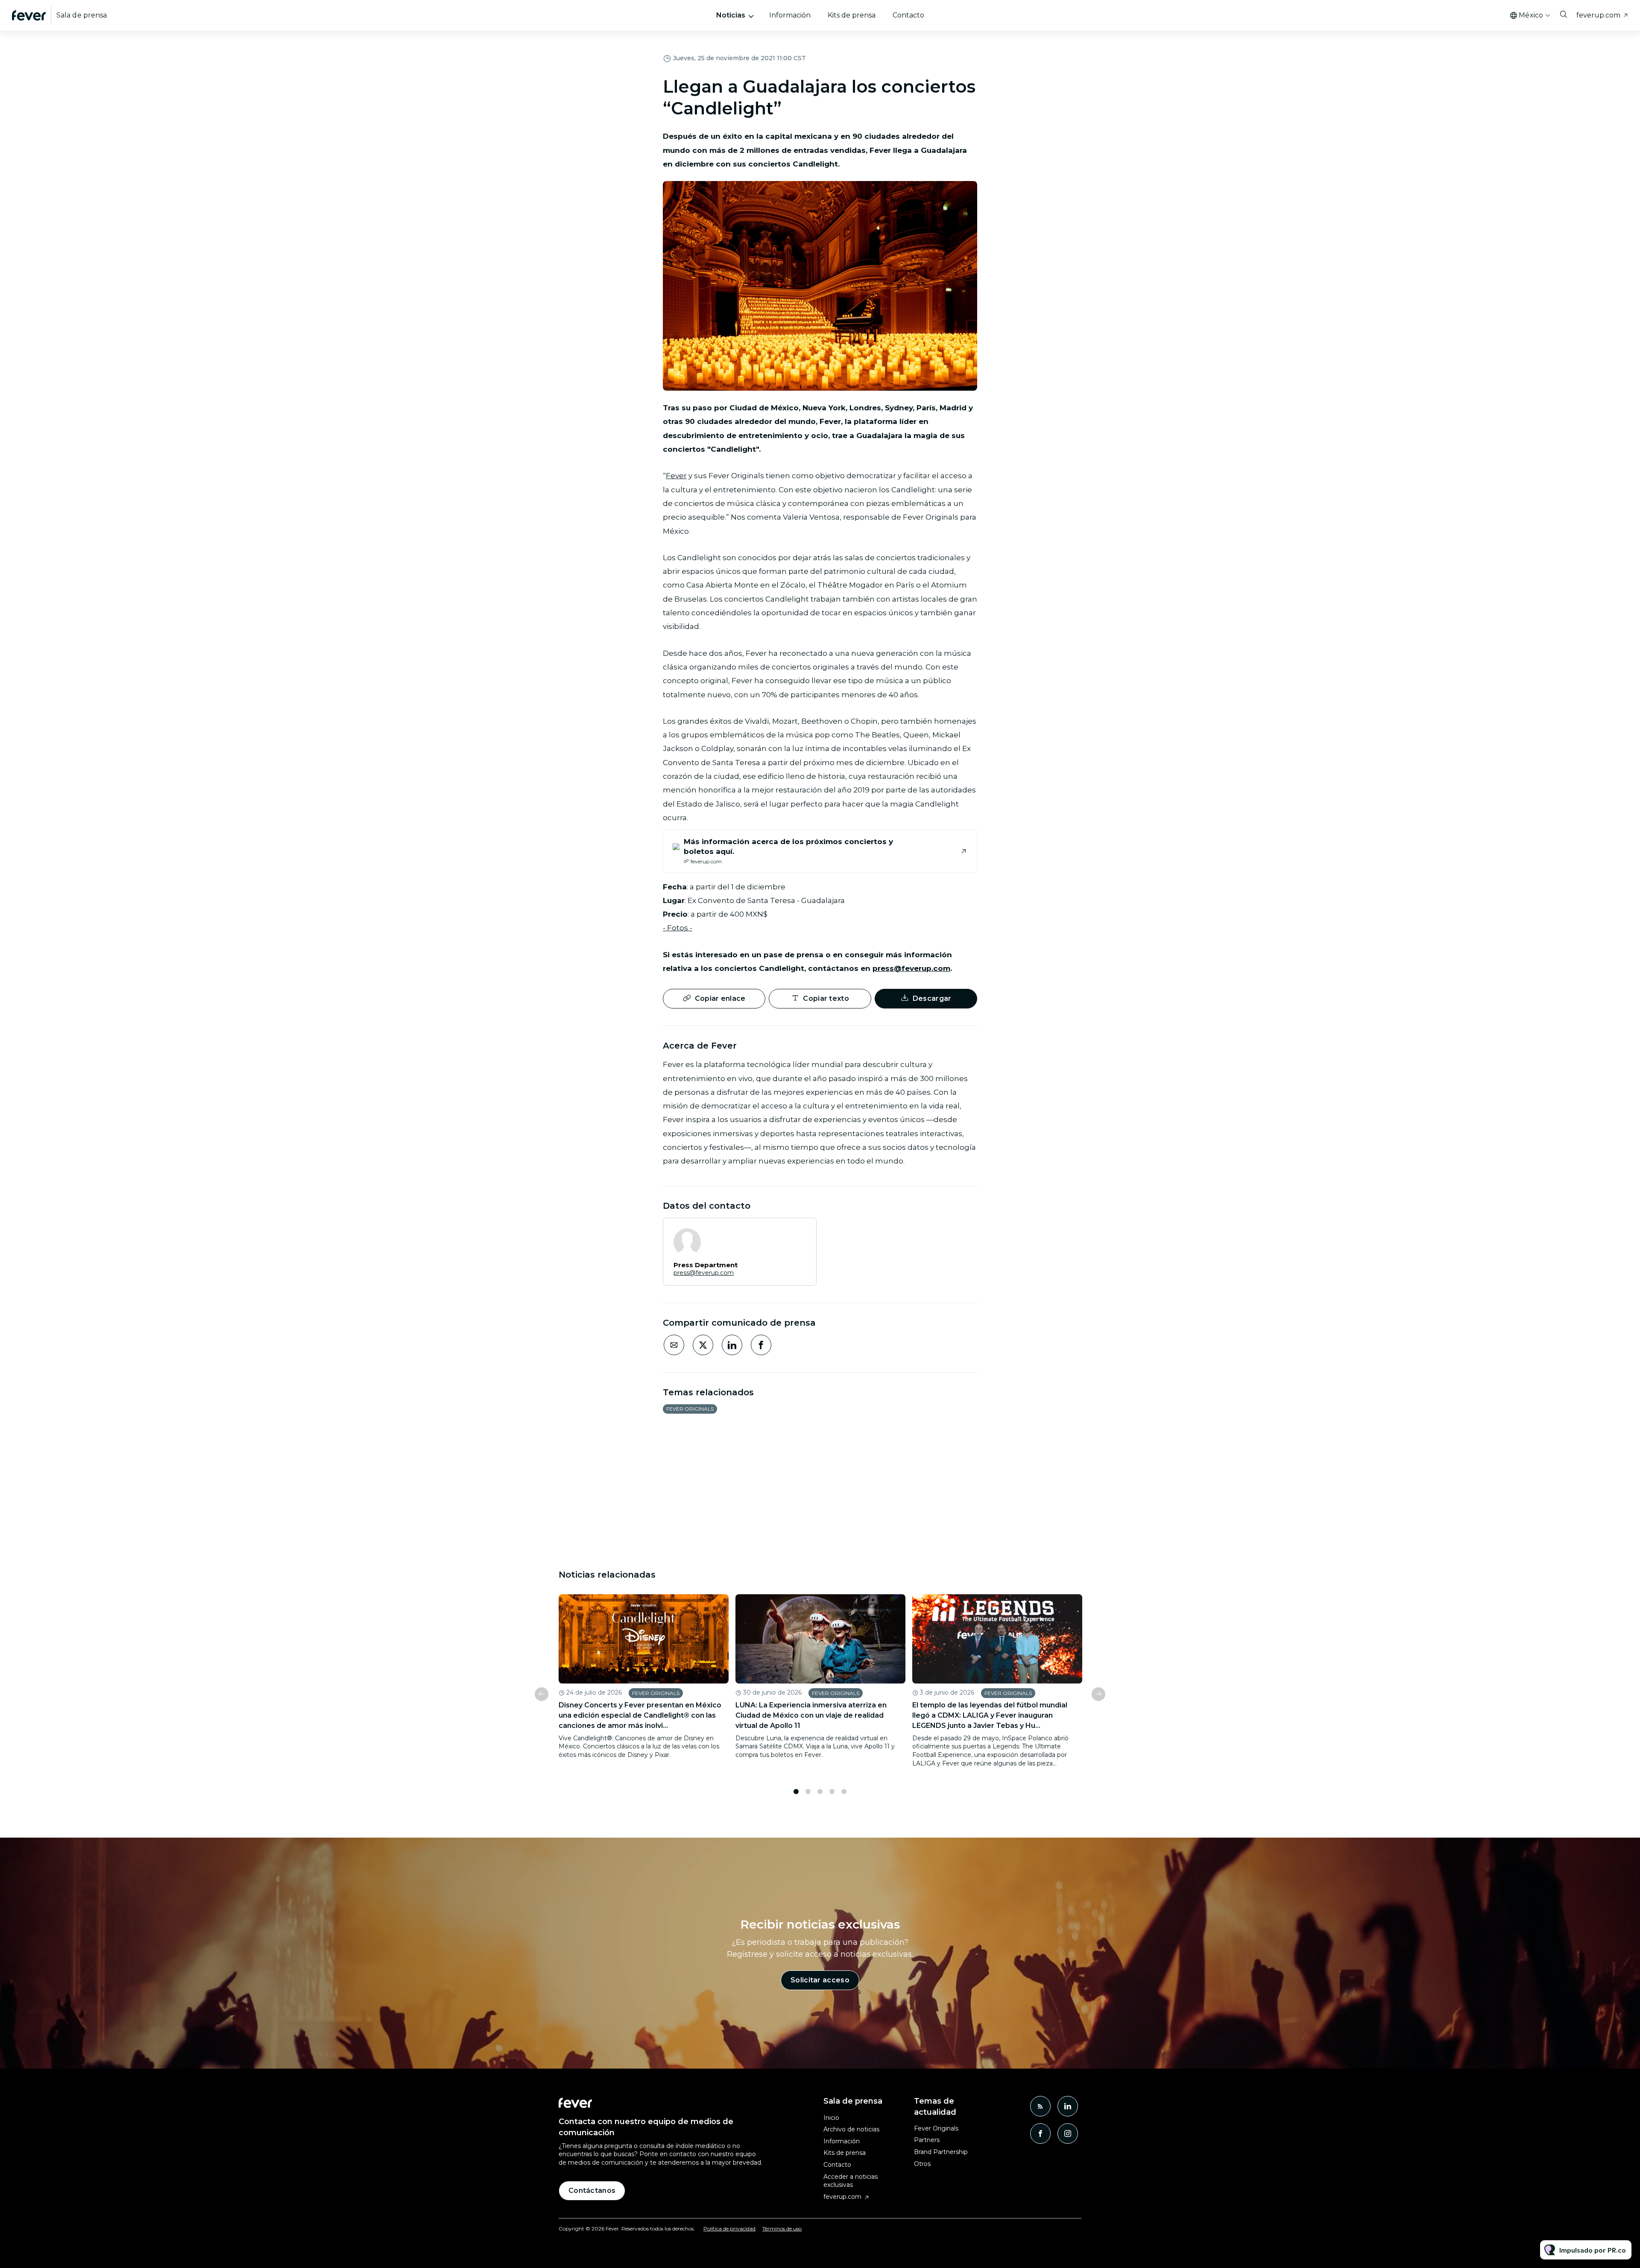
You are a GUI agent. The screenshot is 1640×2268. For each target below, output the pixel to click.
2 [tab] (808, 1792)
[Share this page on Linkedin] (732, 1345)
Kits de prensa (852, 15)
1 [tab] (796, 1792)
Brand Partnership (941, 2152)
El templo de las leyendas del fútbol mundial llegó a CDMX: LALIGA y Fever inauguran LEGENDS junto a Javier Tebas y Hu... (990, 1715)
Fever (676, 476)
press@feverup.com (911, 968)
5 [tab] (844, 1792)
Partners (927, 2140)
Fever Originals (690, 1409)
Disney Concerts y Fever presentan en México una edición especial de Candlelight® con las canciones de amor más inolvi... (640, 1715)
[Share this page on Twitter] (703, 1345)
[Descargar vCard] (801, 1232)
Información (790, 15)
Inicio (831, 2118)
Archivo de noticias (851, 2129)
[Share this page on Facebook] (761, 1345)
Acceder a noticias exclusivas (851, 2181)
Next (1098, 1694)
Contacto (908, 15)
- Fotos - (678, 928)
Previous (542, 1694)
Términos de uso (782, 2229)
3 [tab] (820, 1792)
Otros (922, 2164)
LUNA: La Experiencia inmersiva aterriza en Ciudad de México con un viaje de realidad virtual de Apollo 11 (811, 1715)
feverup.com (1598, 15)
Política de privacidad (729, 2229)
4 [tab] (832, 1792)
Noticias (731, 15)
